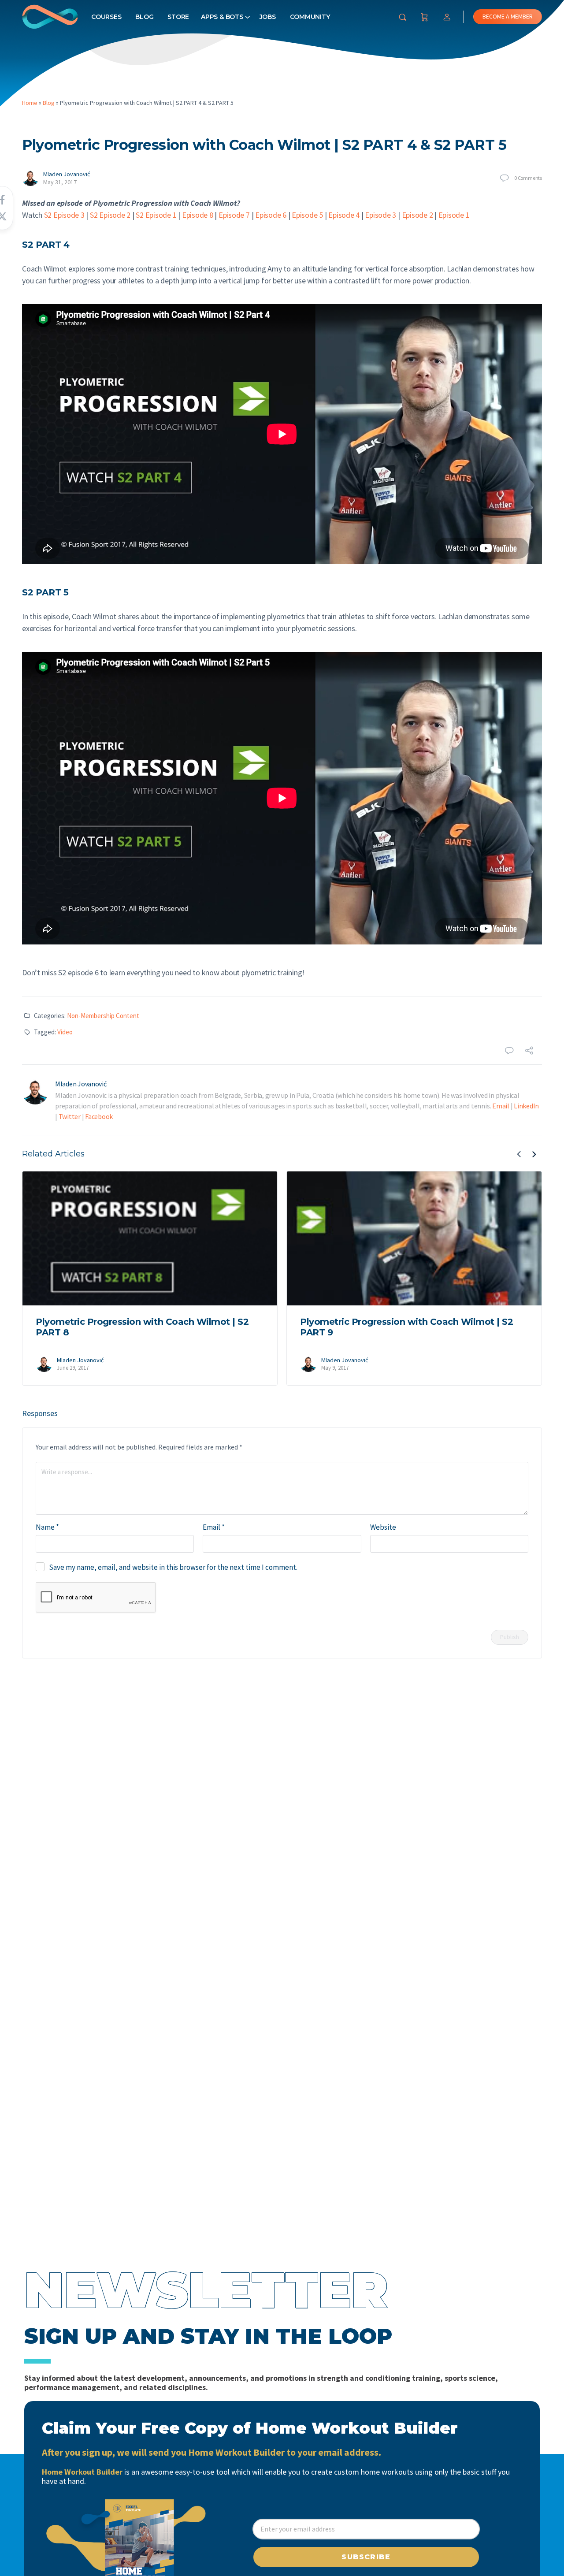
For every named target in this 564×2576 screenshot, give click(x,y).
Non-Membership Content (103, 1016)
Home (30, 103)
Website (383, 1527)
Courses (106, 17)
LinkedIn (526, 1106)
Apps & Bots (222, 17)
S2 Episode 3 (64, 215)
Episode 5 (307, 215)
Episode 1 (454, 215)
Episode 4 (344, 215)
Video (65, 1032)
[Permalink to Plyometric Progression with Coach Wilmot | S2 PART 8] (150, 1238)
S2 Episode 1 (156, 215)
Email (501, 1106)
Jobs (268, 17)
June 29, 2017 (73, 1368)
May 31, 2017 (60, 182)
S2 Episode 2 (110, 215)
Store (178, 17)
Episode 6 (271, 215)
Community (310, 17)
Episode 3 (380, 215)
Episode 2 (417, 215)
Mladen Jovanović (67, 174)
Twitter (70, 1116)
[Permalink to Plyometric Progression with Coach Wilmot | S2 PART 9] (414, 1238)
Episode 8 (198, 215)
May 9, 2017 (335, 1368)
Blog (144, 17)
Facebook (99, 1116)
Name (47, 1527)
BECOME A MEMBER (508, 16)
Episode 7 (234, 215)
